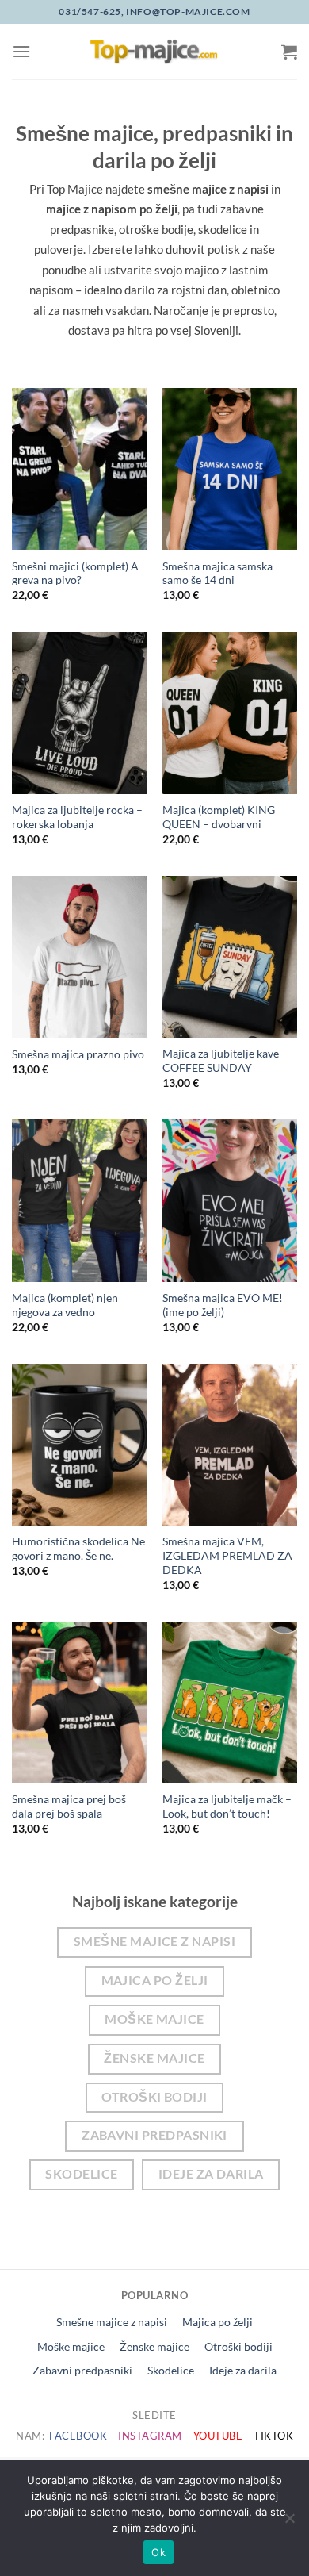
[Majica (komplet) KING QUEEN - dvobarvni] (230, 713)
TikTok (273, 2436)
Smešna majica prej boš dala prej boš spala (69, 1806)
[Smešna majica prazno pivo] (79, 957)
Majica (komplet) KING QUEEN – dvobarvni (219, 817)
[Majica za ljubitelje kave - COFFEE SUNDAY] (230, 957)
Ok (158, 2552)
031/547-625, (91, 12)
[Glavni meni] (21, 51)
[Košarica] (289, 52)
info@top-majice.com (187, 12)
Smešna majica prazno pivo (78, 1054)
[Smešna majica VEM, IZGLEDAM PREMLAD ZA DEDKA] (230, 1445)
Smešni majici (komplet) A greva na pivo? (75, 574)
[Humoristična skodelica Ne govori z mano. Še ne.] (79, 1445)
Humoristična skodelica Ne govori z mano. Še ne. (78, 1549)
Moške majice (154, 2019)
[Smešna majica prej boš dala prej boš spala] (79, 1703)
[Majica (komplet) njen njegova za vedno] (79, 1200)
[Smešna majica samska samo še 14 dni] (230, 469)
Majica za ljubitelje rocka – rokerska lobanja (77, 817)
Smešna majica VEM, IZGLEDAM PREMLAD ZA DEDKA (227, 1555)
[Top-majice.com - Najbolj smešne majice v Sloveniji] (154, 52)
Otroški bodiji (154, 2097)
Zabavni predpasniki (154, 2135)
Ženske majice (154, 2058)
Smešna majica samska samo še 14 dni (217, 574)
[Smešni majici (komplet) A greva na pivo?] (79, 469)
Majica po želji (155, 1980)
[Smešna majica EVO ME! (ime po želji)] (230, 1200)
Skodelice (81, 2174)
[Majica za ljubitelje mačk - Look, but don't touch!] (230, 1703)
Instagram (150, 2436)
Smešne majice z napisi (154, 1941)
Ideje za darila (211, 2174)
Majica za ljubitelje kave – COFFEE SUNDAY (225, 1061)
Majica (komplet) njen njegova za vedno (65, 1305)
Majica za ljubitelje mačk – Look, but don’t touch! (227, 1806)
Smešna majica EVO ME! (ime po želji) (223, 1305)
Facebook (78, 2436)
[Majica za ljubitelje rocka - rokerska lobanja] (79, 713)
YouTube (218, 2436)
